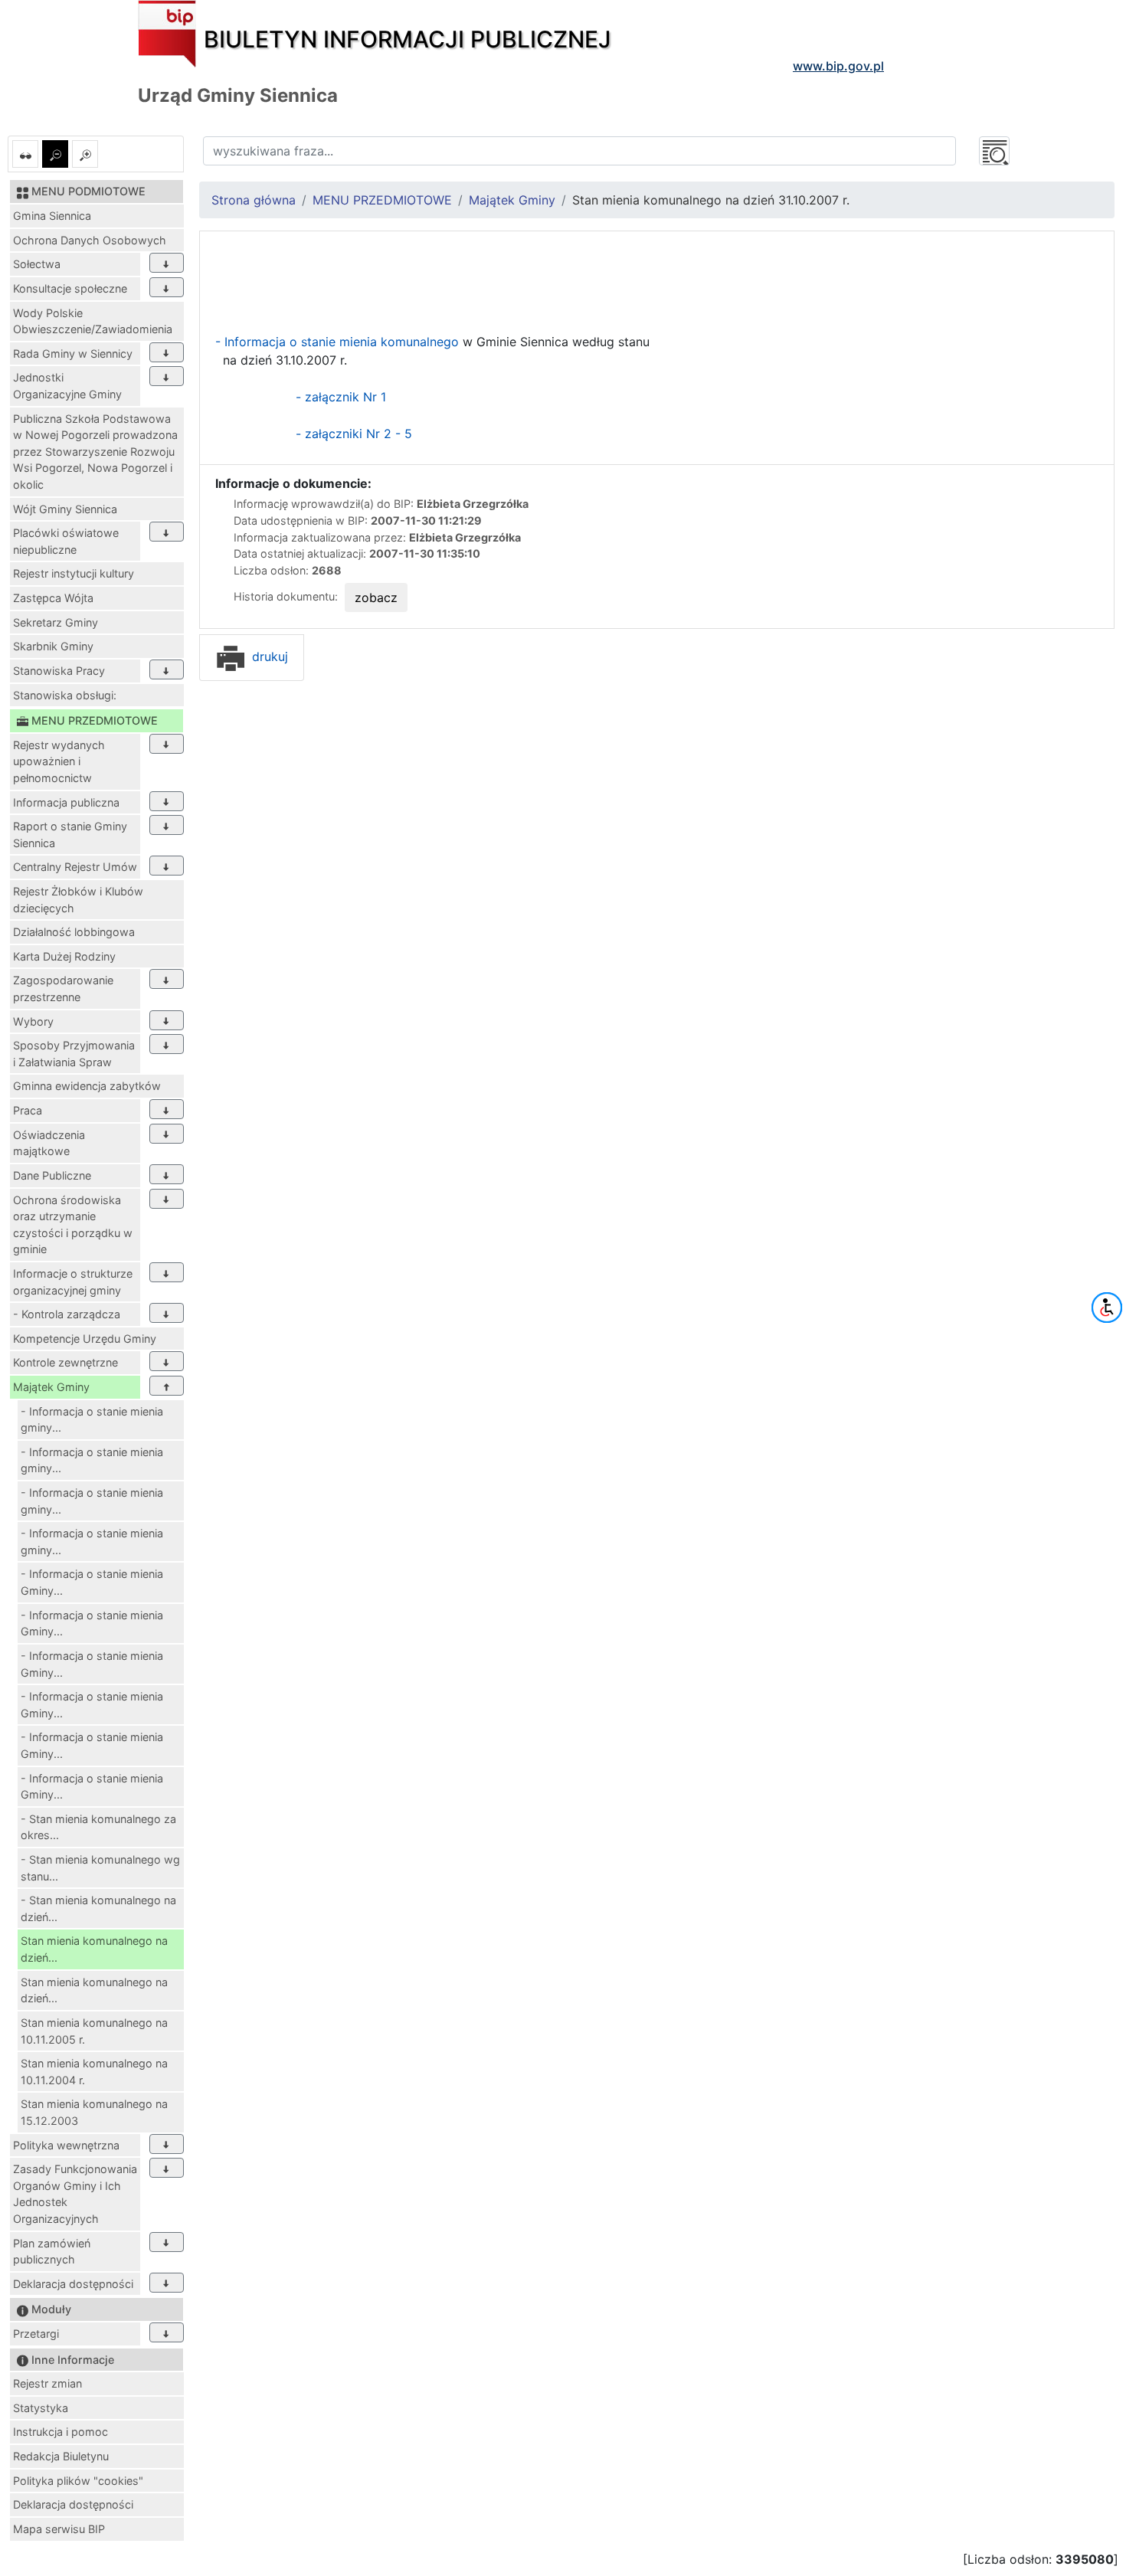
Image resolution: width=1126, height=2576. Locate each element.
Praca (28, 1110)
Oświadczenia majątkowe (49, 1143)
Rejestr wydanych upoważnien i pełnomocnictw (59, 761)
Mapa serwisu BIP (59, 2529)
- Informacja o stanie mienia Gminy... (92, 1582)
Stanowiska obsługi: (65, 695)
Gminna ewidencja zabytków (87, 1086)
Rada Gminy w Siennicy (73, 354)
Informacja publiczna (66, 802)
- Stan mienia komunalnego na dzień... (98, 1908)
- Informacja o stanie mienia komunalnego (339, 342)
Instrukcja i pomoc (61, 2432)
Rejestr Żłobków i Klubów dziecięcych (78, 900)
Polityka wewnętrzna (66, 2145)
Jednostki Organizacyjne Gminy (67, 386)
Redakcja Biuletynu (61, 2456)
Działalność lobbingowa (74, 932)
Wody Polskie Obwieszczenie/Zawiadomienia (93, 321)
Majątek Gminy (51, 1387)
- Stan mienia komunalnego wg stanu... (100, 1868)
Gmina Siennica (52, 216)
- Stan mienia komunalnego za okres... (98, 1827)
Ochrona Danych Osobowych (90, 240)
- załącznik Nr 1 (341, 397)
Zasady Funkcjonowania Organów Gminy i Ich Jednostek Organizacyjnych (75, 2194)
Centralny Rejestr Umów (75, 867)
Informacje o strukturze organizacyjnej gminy (73, 1282)
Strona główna (254, 200)
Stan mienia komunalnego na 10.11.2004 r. (94, 2072)
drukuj (268, 656)
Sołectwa (37, 264)
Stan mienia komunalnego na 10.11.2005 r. (94, 2031)
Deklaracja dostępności (73, 2284)
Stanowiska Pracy (59, 671)
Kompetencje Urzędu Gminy (85, 1339)
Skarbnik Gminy (53, 646)
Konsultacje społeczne (70, 288)
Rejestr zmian (47, 2383)
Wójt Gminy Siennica (65, 509)
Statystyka (41, 2408)
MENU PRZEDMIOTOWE (382, 200)
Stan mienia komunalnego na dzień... (94, 1949)
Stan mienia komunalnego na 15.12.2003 (94, 2112)
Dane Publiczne (52, 1175)
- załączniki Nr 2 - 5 (354, 434)
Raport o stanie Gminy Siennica (70, 835)
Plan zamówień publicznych (52, 2252)
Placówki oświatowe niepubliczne (66, 541)
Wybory (33, 1021)
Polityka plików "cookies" (78, 2481)
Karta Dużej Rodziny (64, 956)
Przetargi (36, 2334)
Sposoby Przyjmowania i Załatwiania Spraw (74, 1054)
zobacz (376, 597)
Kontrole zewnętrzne (65, 1362)
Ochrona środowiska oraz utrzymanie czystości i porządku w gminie (73, 1225)
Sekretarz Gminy (56, 622)
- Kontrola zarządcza (67, 1314)
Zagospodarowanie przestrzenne (63, 989)
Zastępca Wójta (53, 598)
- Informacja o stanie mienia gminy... (92, 1420)
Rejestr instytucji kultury (74, 573)
